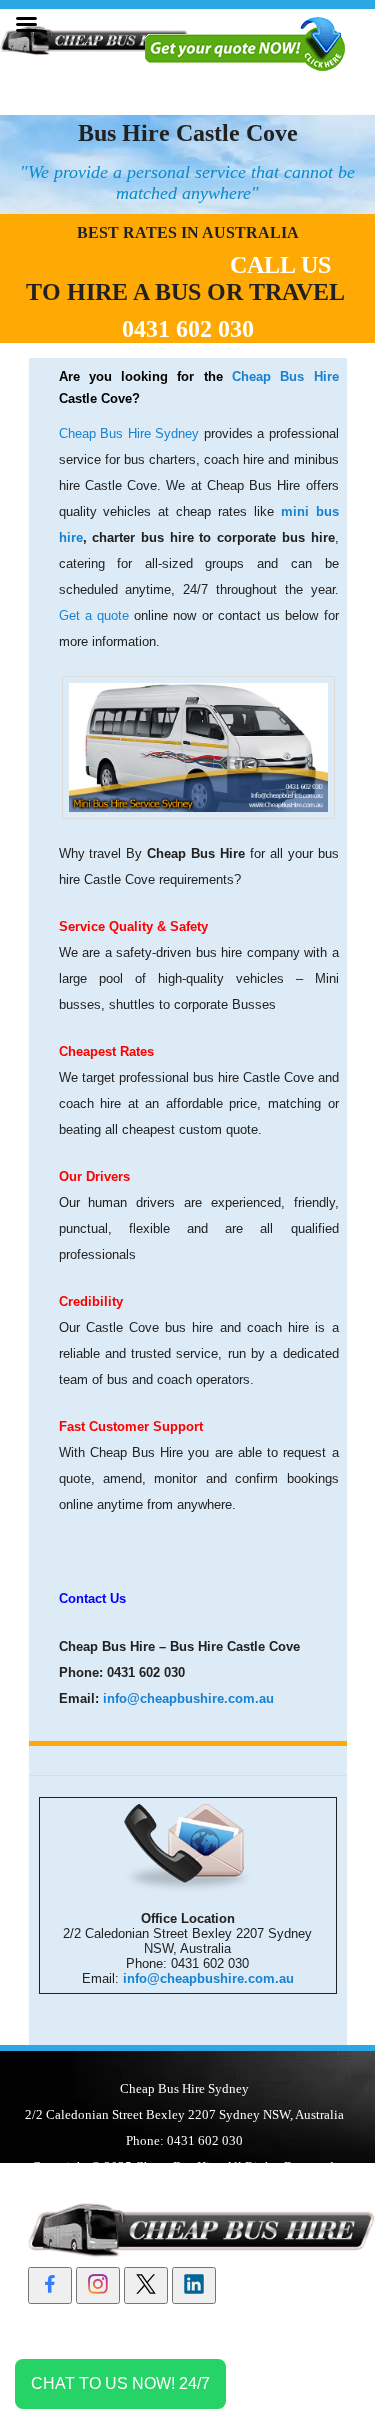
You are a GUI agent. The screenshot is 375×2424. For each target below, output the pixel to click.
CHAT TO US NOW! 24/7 (120, 2383)
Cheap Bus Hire (285, 376)
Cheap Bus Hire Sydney (131, 433)
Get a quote (94, 615)
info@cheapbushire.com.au (188, 1698)
